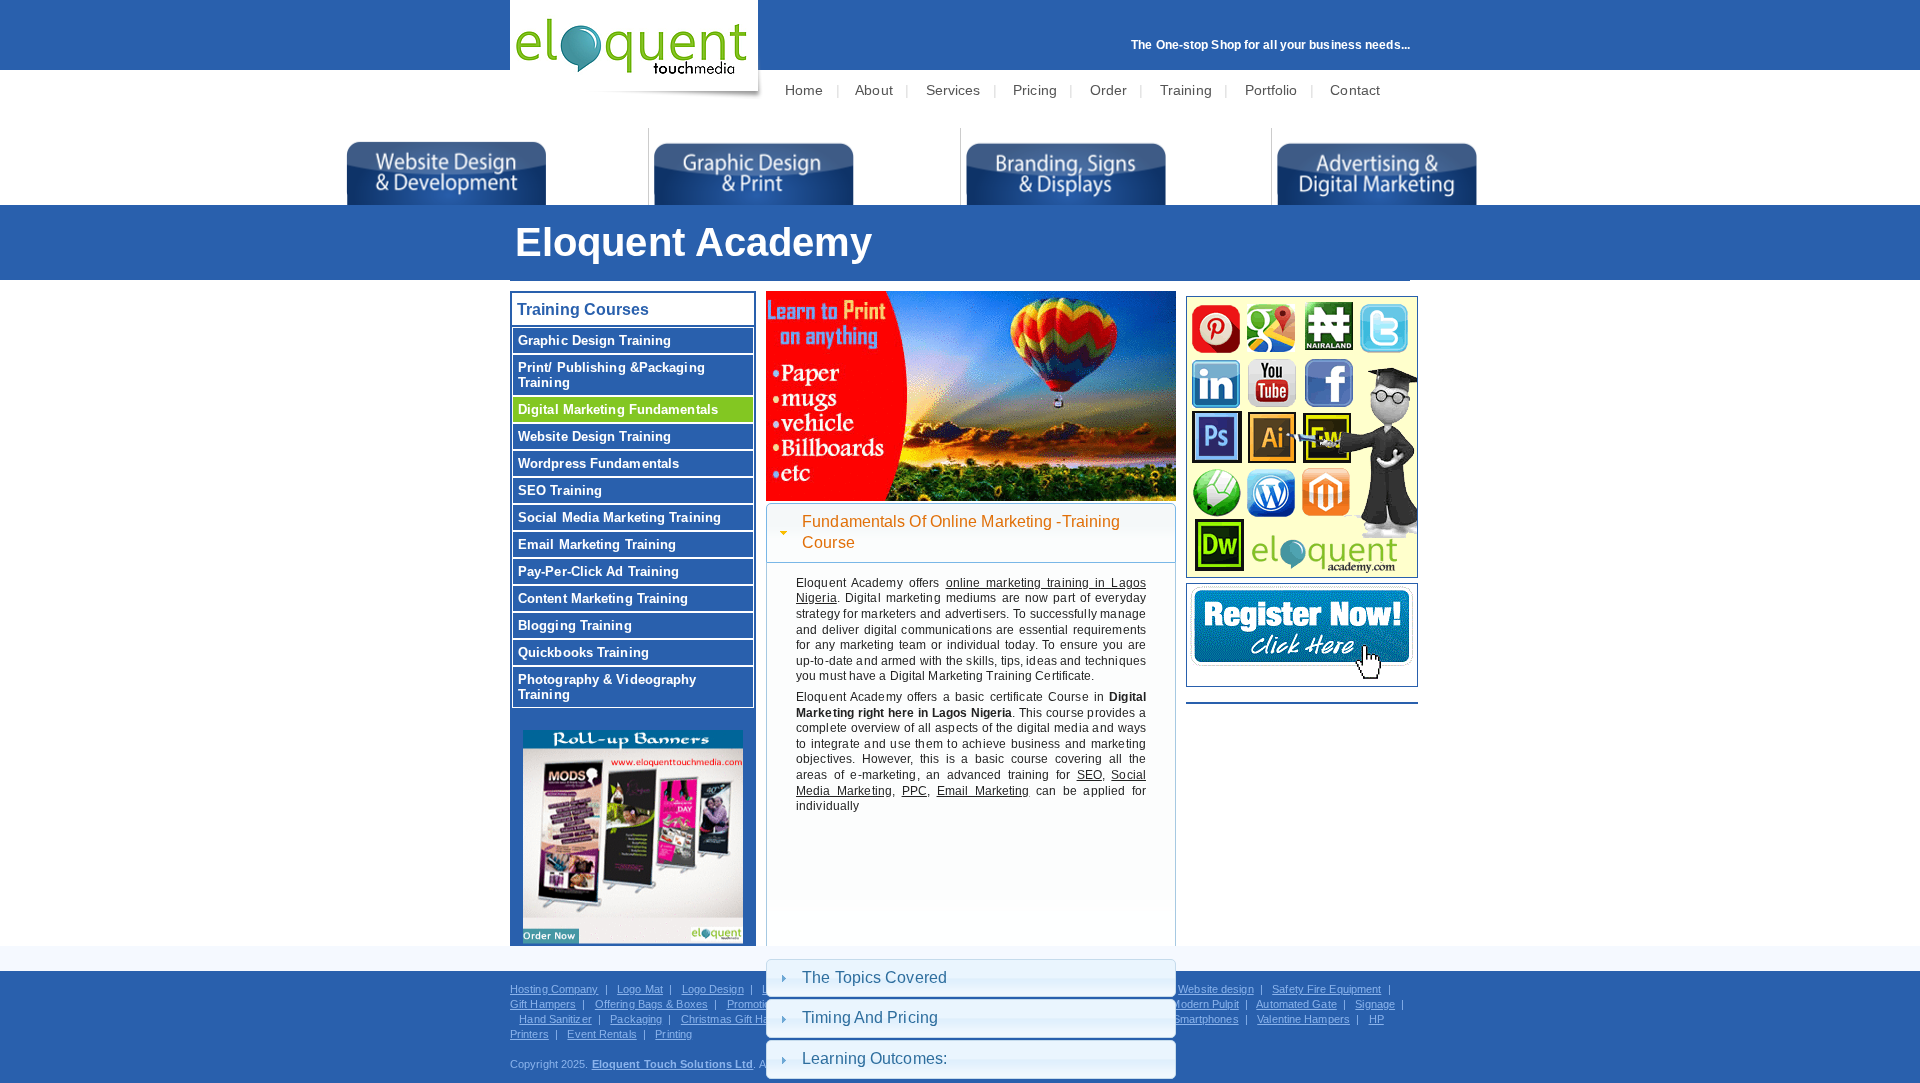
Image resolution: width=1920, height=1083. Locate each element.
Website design (1215, 989)
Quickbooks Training (583, 652)
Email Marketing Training (597, 544)
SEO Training (560, 490)
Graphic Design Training (594, 340)
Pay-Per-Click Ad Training (599, 571)
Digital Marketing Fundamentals (618, 409)
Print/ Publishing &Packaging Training (611, 375)
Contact (1355, 90)
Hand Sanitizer (555, 1019)
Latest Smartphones (1189, 1019)
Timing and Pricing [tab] (870, 1017)
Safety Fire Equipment (1326, 989)
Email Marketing (983, 791)
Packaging (636, 1019)
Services (953, 90)
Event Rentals (601, 1034)
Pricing (1035, 90)
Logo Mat (640, 989)
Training (1186, 90)
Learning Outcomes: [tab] (874, 1058)
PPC (914, 791)
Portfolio (1271, 90)
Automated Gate (1296, 1004)
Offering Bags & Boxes (651, 1004)
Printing (673, 1034)
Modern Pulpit (1204, 1004)
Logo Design (713, 989)
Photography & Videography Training (607, 687)
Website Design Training (594, 436)
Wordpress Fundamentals (598, 463)
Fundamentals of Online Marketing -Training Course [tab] (961, 532)
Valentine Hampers (1303, 1019)
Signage (1375, 1004)
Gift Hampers (543, 1004)
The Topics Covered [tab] (874, 977)
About (874, 90)
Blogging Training (575, 625)
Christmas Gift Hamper (738, 1019)
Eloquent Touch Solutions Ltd (673, 1064)
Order (1109, 90)
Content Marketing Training (603, 598)
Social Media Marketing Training (619, 517)
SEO (1089, 775)
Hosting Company (554, 989)
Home (804, 90)
